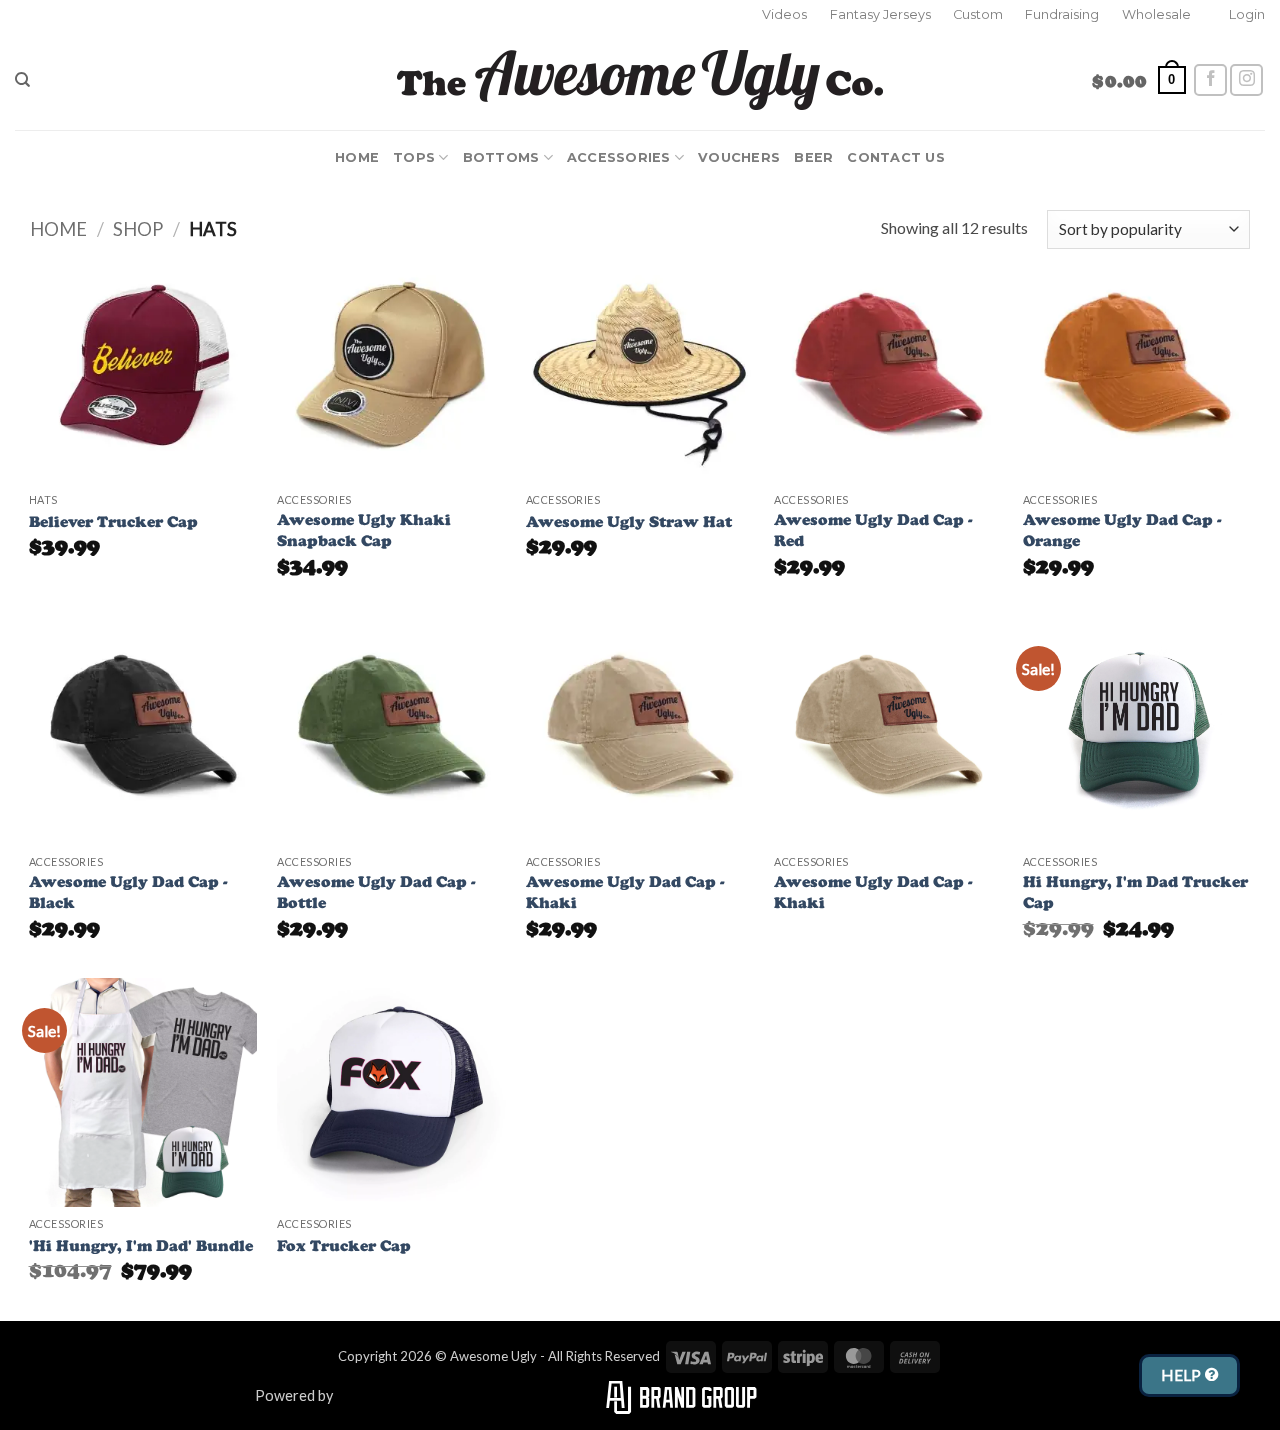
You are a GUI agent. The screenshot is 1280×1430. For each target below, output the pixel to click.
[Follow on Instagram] (1246, 80)
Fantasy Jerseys (880, 14)
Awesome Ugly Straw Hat (629, 521)
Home (357, 157)
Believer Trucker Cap (113, 521)
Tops (414, 157)
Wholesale (1156, 14)
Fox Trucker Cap (344, 1245)
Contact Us (896, 157)
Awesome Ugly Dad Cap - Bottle (376, 892)
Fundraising (1062, 14)
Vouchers (739, 157)
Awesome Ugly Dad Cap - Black (128, 892)
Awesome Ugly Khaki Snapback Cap (364, 530)
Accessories (619, 157)
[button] (1247, 15)
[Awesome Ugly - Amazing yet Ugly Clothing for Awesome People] (640, 80)
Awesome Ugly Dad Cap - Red (873, 530)
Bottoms (501, 157)
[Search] (22, 80)
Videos (784, 14)
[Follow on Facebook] (1210, 80)
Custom (978, 14)
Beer (813, 157)
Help (1183, 1375)
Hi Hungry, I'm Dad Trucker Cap (1135, 892)
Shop (138, 229)
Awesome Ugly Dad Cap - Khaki (625, 892)
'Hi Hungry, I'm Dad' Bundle (141, 1245)
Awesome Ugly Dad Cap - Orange (1122, 530)
